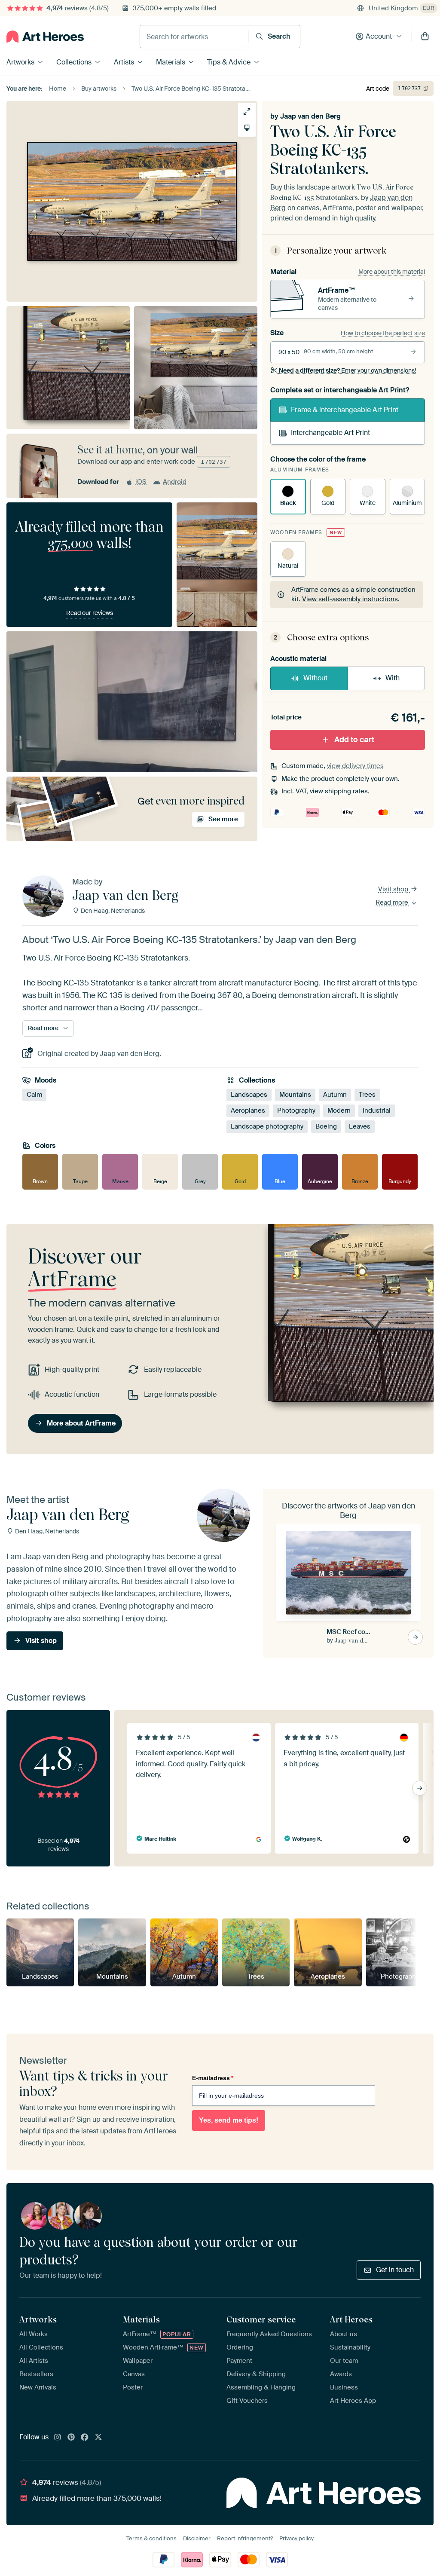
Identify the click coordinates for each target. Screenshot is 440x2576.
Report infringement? (245, 2538)
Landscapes (249, 1095)
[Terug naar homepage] (45, 37)
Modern (339, 1111)
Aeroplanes (248, 1111)
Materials (171, 62)
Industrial (377, 1111)
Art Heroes (351, 2319)
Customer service (261, 2319)
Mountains (295, 1095)
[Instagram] (58, 2438)
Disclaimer (197, 2538)
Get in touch (395, 2270)
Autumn (335, 1095)
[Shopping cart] (425, 37)
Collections (74, 62)
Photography (296, 1111)
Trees (367, 1095)
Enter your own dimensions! (347, 370)
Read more (393, 903)
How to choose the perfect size (383, 333)
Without (315, 678)
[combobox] (194, 37)
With (393, 678)
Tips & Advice (229, 62)
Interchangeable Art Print (330, 433)
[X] (98, 2438)
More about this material (392, 272)
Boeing (326, 1126)
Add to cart (354, 740)
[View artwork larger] (247, 112)
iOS (141, 482)
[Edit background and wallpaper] (247, 128)
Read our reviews (90, 613)
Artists (124, 62)
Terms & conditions (151, 2538)
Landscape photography (267, 1126)
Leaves (360, 1126)
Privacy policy (296, 2538)
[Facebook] (85, 2438)
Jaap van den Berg (310, 116)
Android (175, 482)
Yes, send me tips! (229, 2120)
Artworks (20, 62)
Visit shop (394, 889)
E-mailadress (213, 2078)
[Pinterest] (71, 2438)
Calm (34, 1095)
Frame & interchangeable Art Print (345, 410)
